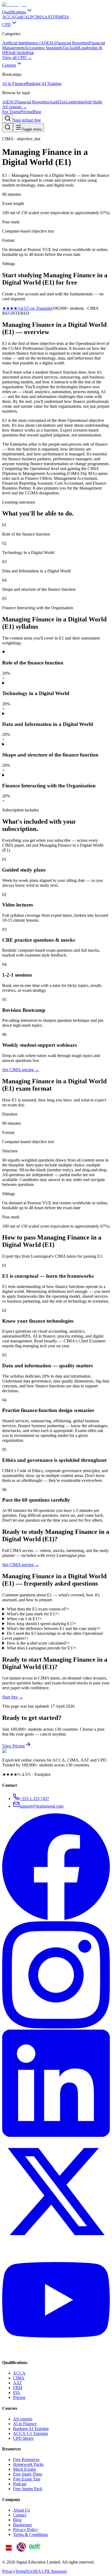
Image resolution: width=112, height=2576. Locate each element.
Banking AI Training (31, 2429)
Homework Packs (28, 2464)
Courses (9, 65)
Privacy (9, 2571)
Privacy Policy (26, 2530)
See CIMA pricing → (21, 1070)
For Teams (11, 112)
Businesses (22, 2525)
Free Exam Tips (27, 2479)
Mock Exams (24, 2469)
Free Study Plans (28, 2474)
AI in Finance (25, 2424)
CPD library (24, 2438)
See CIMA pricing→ (21, 1565)
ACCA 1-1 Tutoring (30, 2433)
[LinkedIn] (56, 2135)
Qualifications (14, 12)
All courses (23, 2419)
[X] (56, 2244)
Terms (21, 2571)
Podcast (20, 2484)
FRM (18, 2388)
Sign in (19, 120)
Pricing (27, 112)
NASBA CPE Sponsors (46, 2571)
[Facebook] (56, 1919)
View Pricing (13, 1746)
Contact (20, 2515)
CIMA (19, 2378)
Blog (37, 112)
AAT (17, 2383)
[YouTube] (56, 2352)
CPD (7, 25)
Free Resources (26, 2459)
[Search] (8, 119)
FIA (17, 2393)
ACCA (19, 2373)
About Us (21, 2510)
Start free (33, 120)
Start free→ (13, 1697)
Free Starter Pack (28, 2489)
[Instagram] (56, 2027)
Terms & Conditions (30, 2534)
